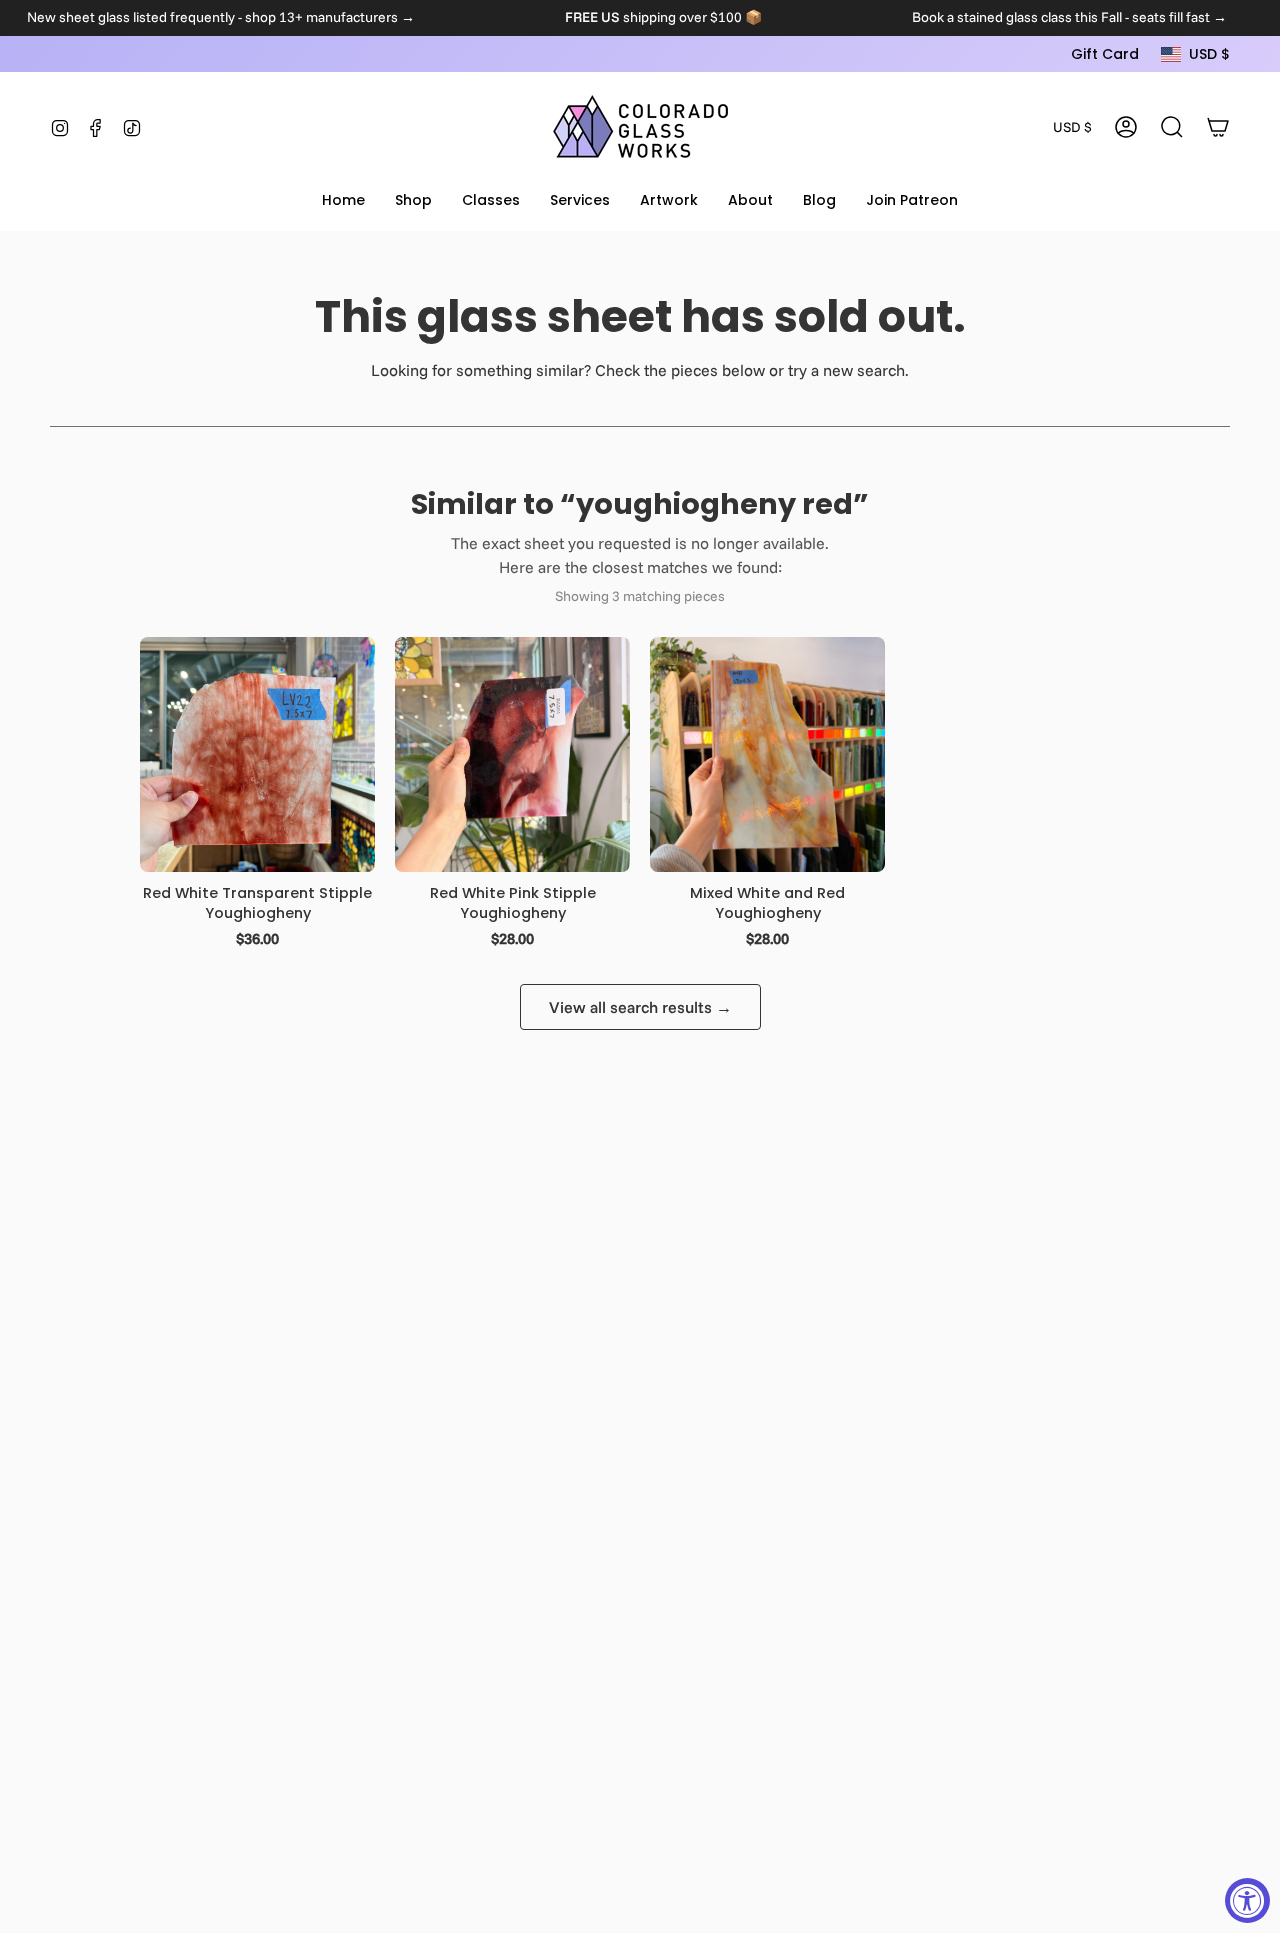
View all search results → (640, 1007)
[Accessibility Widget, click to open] (1247, 1900)
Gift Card (1105, 54)
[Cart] (1218, 127)
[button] (413, 201)
